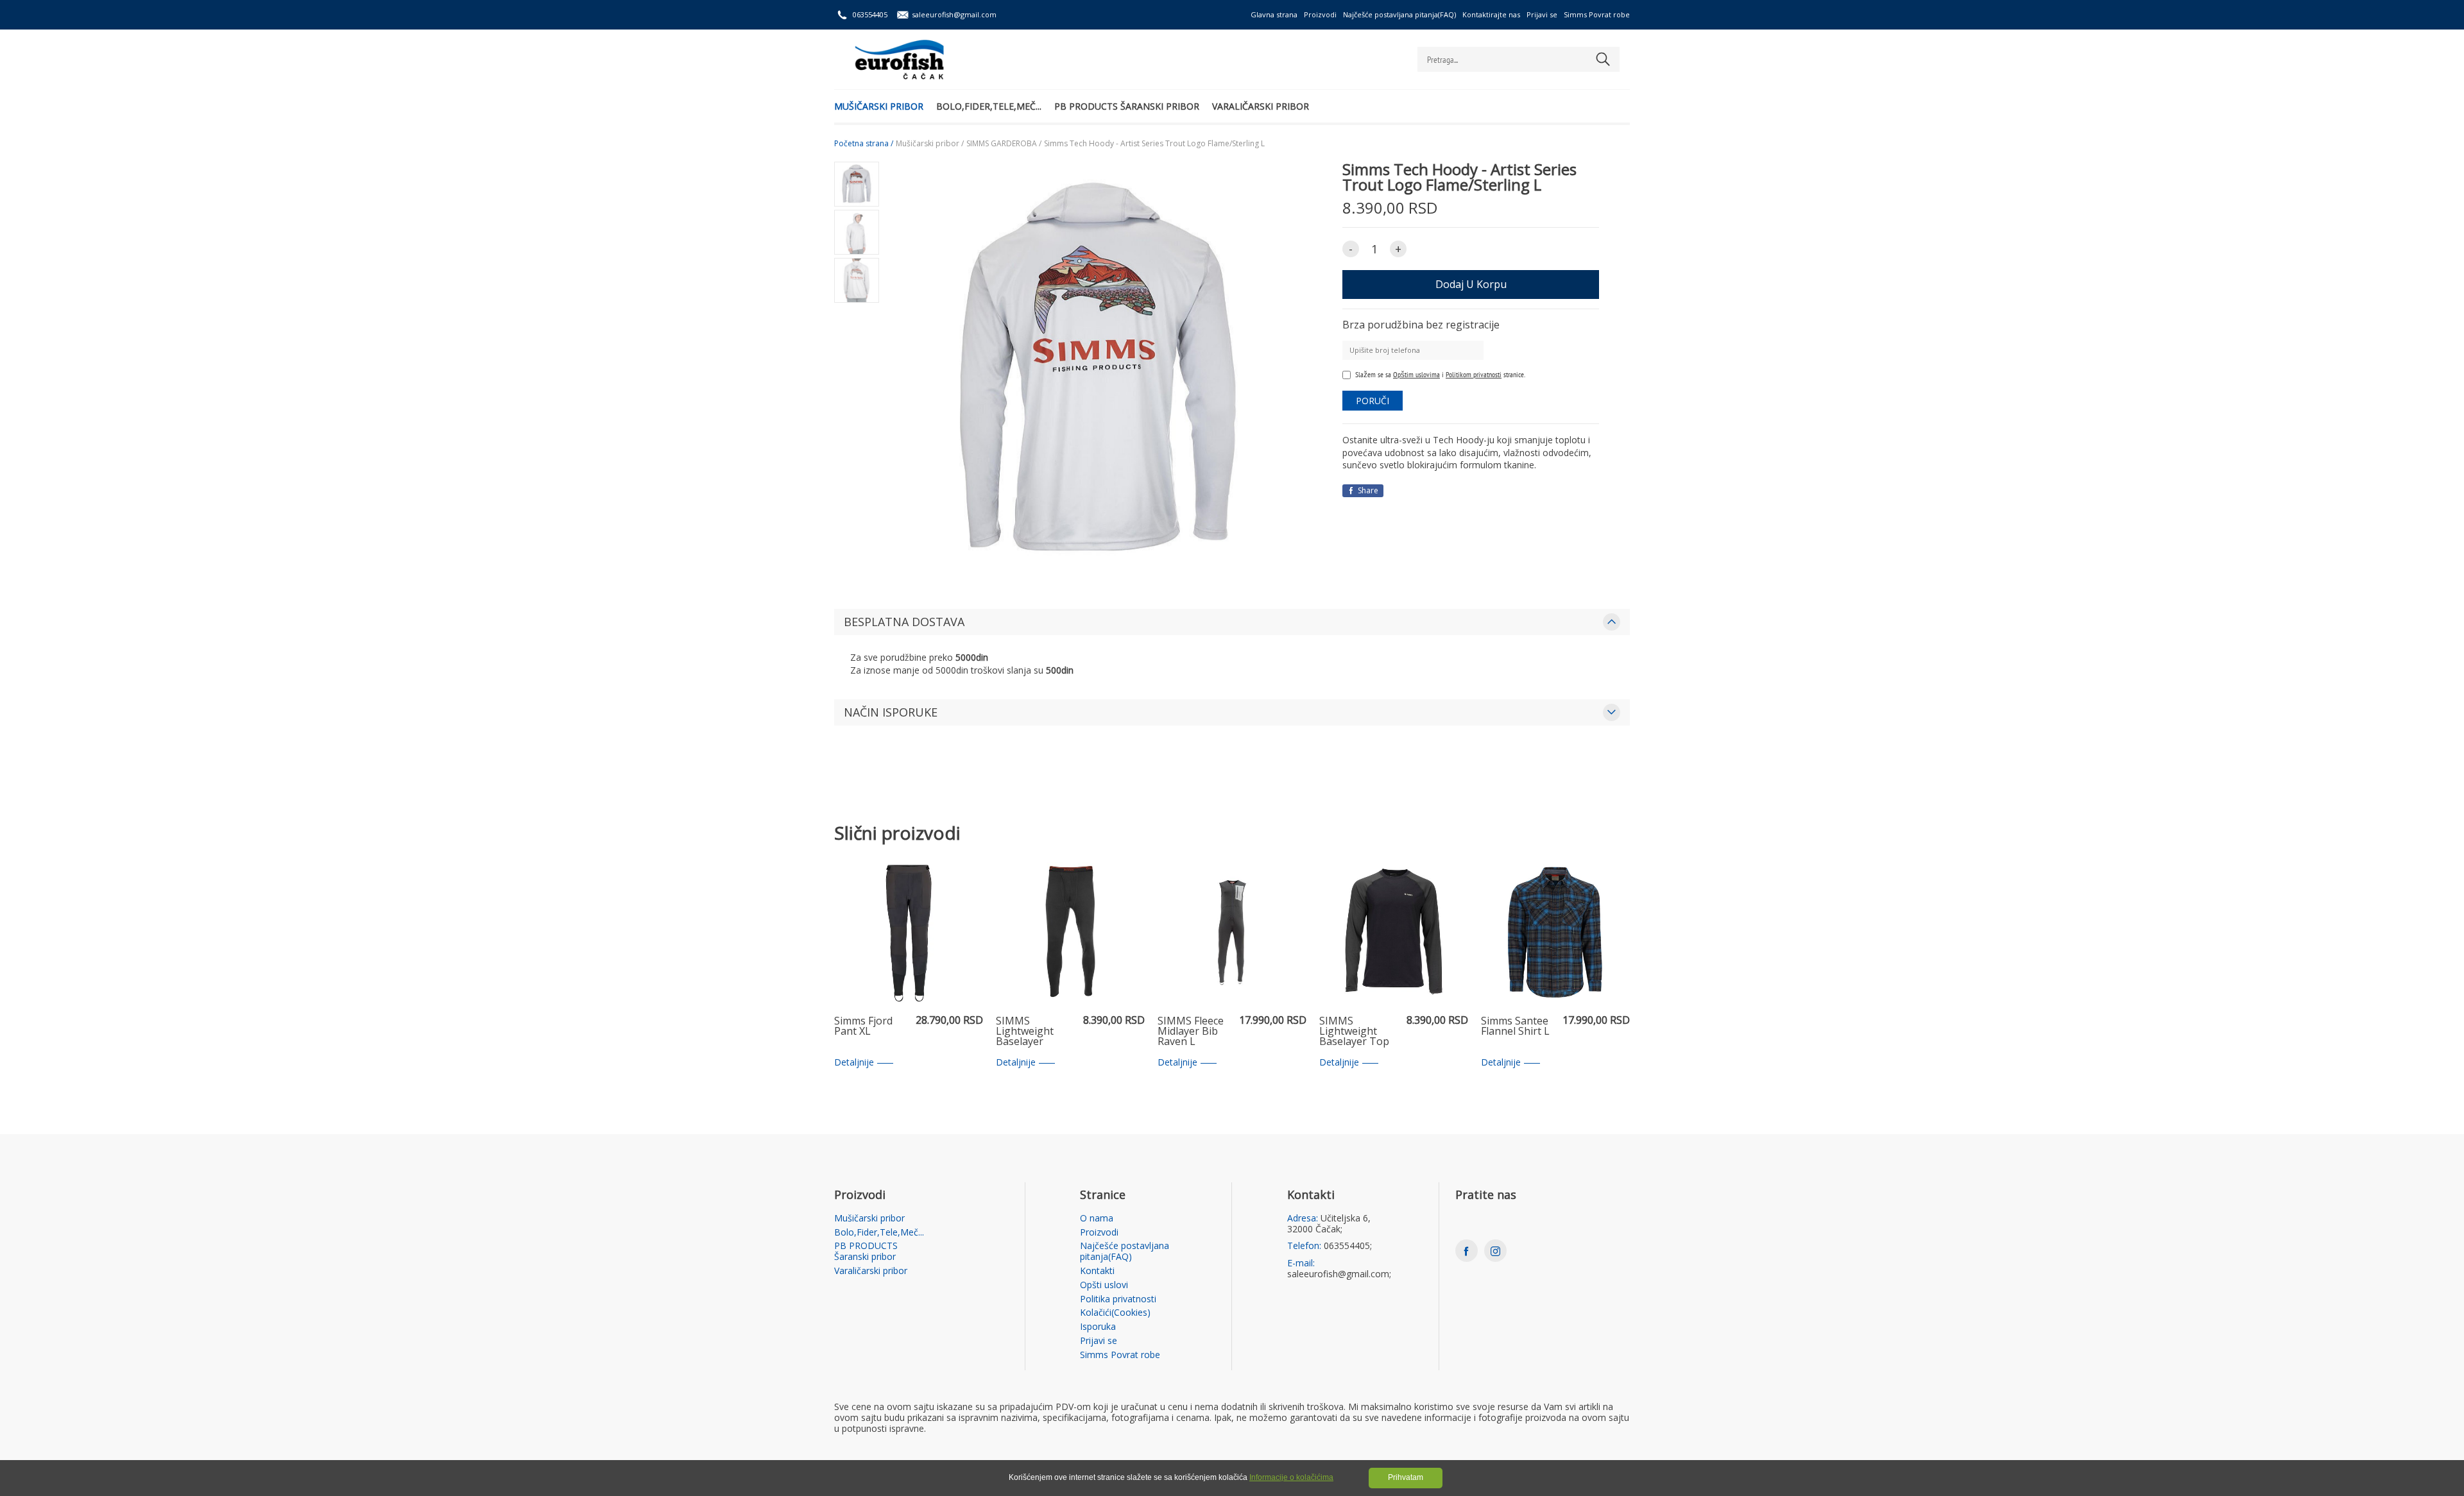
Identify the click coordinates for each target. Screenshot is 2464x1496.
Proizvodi (1320, 14)
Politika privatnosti (1118, 1299)
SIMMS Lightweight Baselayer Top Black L (1354, 1032)
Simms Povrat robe (1597, 14)
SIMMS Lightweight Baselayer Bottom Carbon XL (1033, 1032)
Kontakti (1097, 1271)
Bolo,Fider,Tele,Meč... (989, 106)
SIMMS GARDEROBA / (1004, 144)
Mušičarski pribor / (930, 144)
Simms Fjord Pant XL (863, 1027)
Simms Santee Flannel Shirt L (1515, 1027)
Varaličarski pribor (1261, 106)
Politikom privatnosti (1474, 374)
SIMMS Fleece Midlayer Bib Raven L (1191, 1032)
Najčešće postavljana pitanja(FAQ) (1399, 14)
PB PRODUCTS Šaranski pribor (1127, 106)
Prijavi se (1542, 14)
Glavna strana (1274, 14)
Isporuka (1098, 1327)
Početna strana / (864, 144)
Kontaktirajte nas (1491, 14)
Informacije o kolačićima (1291, 1477)
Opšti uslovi (1104, 1285)
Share (1367, 490)
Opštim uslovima (1416, 374)
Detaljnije (854, 1063)
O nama (1097, 1219)
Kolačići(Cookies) (1115, 1313)
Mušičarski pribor (879, 106)
